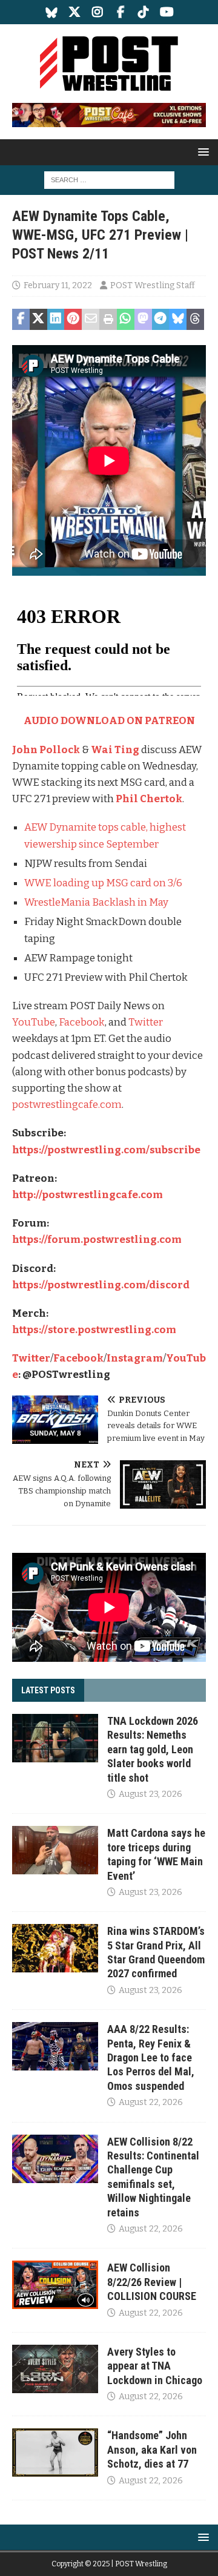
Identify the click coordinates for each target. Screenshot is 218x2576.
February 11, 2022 (58, 285)
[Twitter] (75, 12)
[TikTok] (144, 12)
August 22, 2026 (151, 2102)
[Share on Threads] (195, 320)
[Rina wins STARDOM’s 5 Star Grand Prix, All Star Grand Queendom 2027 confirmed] (55, 1948)
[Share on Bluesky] (178, 320)
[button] (201, 152)
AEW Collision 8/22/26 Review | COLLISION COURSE (152, 2282)
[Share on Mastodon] (143, 320)
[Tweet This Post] (38, 320)
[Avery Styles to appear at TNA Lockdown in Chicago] (55, 2369)
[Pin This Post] (73, 320)
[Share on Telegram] (161, 320)
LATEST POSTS (48, 1690)
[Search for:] (109, 180)
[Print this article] (108, 320)
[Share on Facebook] (21, 320)
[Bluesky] (52, 12)
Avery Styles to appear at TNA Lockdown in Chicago (155, 2366)
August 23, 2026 (150, 1794)
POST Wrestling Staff (153, 285)
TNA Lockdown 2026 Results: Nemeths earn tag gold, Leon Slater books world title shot (153, 1749)
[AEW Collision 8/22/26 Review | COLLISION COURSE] (55, 2285)
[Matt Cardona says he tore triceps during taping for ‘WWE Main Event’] (55, 1850)
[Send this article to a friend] (91, 320)
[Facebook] (121, 12)
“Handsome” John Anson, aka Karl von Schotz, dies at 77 (152, 2449)
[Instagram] (98, 12)
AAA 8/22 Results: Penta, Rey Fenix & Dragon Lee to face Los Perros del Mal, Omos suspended (151, 2057)
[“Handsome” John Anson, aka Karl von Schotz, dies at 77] (55, 2452)
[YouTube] (167, 12)
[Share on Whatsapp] (126, 320)
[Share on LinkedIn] (56, 320)
